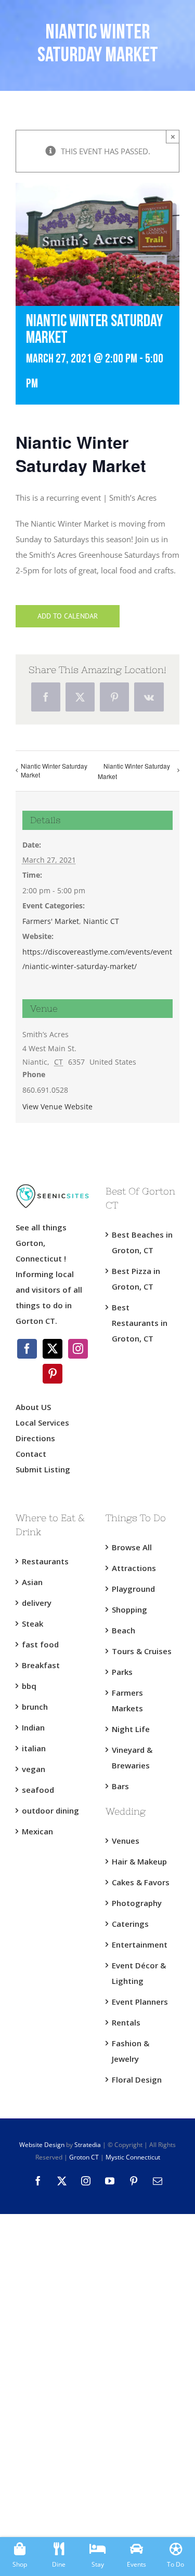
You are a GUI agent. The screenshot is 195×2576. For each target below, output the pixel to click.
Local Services (42, 1423)
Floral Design (137, 2079)
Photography (137, 1903)
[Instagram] (78, 1349)
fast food (40, 1644)
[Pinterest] (53, 1374)
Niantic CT (101, 921)
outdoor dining (50, 1810)
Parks (122, 1672)
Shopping (129, 1609)
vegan (34, 1769)
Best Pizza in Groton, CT (136, 1279)
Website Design (42, 2145)
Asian (32, 1582)
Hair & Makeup (139, 1861)
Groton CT (83, 2157)
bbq (29, 1686)
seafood (38, 1790)
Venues (126, 1841)
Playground (133, 1589)
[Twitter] (53, 1349)
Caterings (130, 1924)
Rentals (126, 2022)
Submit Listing (44, 1469)
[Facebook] (27, 1349)
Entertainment (140, 1944)
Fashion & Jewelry (131, 2051)
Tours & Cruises (142, 1651)
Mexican (37, 1831)
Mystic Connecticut (133, 2157)
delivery (37, 1603)
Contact (31, 1454)
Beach (123, 1630)
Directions (35, 1438)
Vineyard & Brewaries (132, 1757)
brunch (35, 1707)
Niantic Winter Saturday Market (54, 770)
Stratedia (88, 2145)
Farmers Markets (127, 1700)
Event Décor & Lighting (139, 1973)
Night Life (131, 1729)
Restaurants (45, 1561)
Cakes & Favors (141, 1882)
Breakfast (41, 1665)
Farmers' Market (51, 921)
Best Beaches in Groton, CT (142, 1242)
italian (34, 1748)
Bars (120, 1786)
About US (33, 1407)
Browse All (132, 1547)
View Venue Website (57, 1106)
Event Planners (140, 2002)
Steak (32, 1624)
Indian (33, 1727)
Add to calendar (68, 616)
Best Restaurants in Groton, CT (140, 1323)
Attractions (134, 1568)
